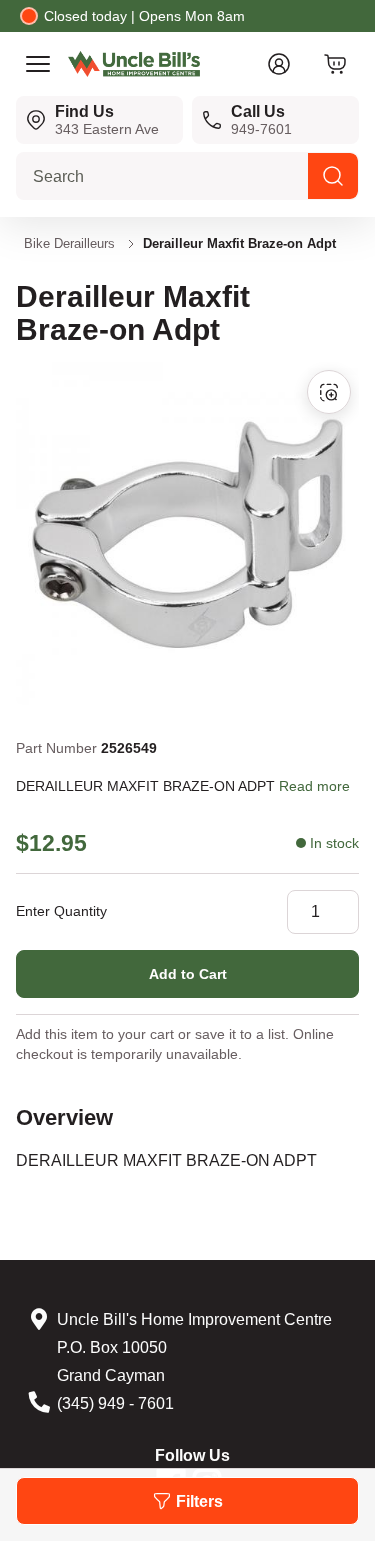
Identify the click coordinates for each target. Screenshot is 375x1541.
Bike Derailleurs (69, 243)
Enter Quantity (61, 911)
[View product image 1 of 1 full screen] (329, 392)
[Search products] (333, 176)
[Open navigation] (38, 64)
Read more (314, 786)
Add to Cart (188, 974)
